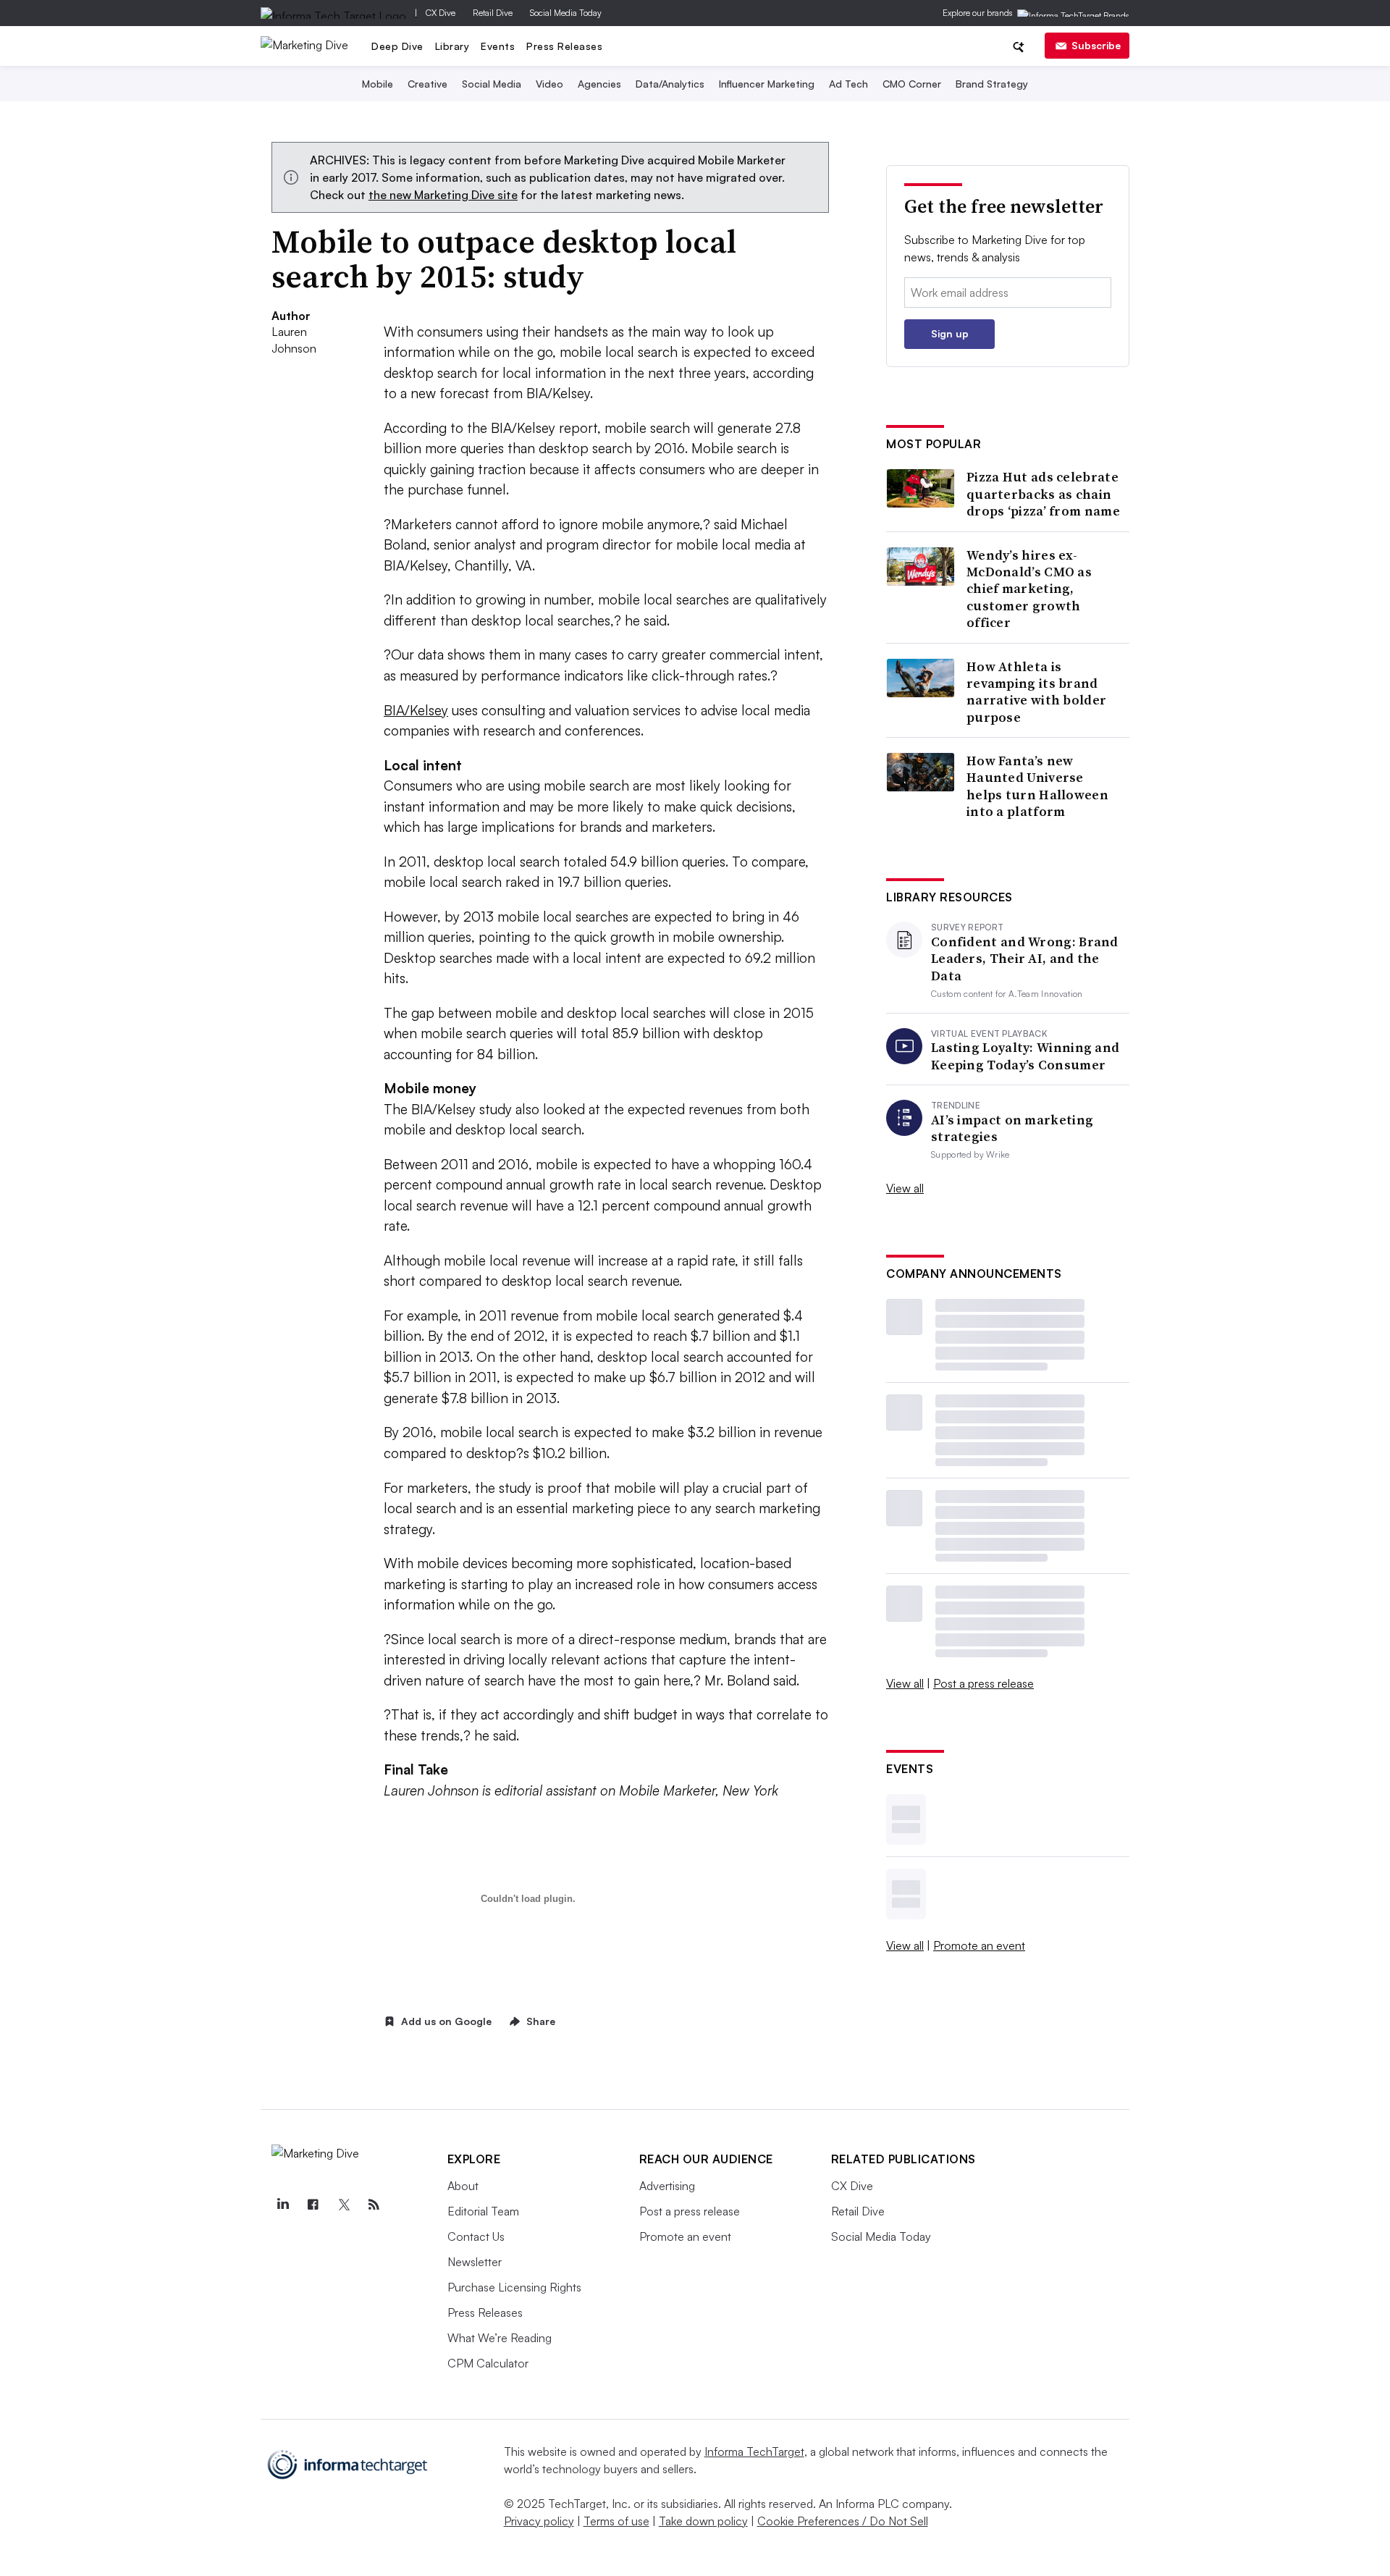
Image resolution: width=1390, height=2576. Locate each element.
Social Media (492, 84)
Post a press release (983, 1683)
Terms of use (616, 2521)
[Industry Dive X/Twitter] (344, 2205)
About (463, 2186)
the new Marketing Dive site (443, 195)
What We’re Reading (500, 2338)
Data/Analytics (670, 84)
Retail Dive (493, 13)
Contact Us (476, 2236)
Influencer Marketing (767, 84)
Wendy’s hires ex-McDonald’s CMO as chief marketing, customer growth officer (1029, 589)
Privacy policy (539, 2521)
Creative (427, 84)
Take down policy (703, 2521)
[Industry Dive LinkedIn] (283, 2205)
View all (905, 1188)
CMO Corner (912, 84)
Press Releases (564, 46)
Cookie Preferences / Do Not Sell (843, 2521)
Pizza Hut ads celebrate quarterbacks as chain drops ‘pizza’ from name (1043, 494)
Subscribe (1096, 45)
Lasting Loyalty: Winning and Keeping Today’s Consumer (1025, 1056)
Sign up (950, 333)
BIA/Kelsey (416, 710)
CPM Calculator (488, 2363)
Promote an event (979, 1945)
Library (452, 46)
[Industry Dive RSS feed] (374, 2205)
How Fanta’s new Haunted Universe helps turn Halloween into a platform (1037, 786)
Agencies (599, 84)
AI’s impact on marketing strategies (1012, 1128)
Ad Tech (848, 84)
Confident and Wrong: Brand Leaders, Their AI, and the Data (1025, 959)
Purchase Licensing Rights (514, 2287)
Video (549, 84)
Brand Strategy (992, 84)
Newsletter (475, 2262)
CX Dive (441, 13)
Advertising (667, 2186)
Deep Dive (397, 46)
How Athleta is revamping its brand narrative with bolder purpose (1036, 692)
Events (498, 46)
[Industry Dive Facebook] (313, 2205)
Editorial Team (483, 2211)
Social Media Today (566, 13)
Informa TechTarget (754, 2451)
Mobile (378, 84)
